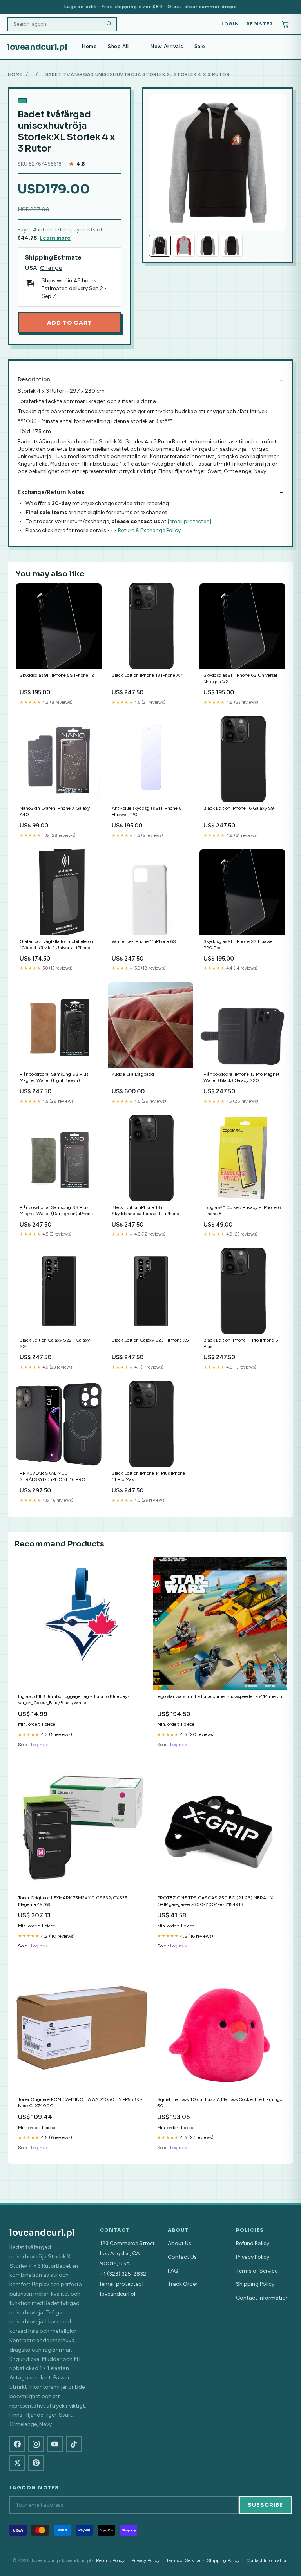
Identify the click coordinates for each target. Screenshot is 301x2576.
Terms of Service (257, 2271)
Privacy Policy (253, 2257)
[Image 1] (160, 246)
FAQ (173, 2271)
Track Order (183, 2284)
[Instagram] (36, 2444)
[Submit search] (109, 24)
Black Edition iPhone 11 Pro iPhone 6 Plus (241, 1343)
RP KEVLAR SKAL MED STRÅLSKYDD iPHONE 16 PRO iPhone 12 (53, 1477)
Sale (200, 46)
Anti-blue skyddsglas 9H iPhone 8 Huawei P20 (147, 811)
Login (230, 24)
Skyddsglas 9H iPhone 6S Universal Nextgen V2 (240, 678)
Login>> (40, 1745)
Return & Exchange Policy (149, 530)
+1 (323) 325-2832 (123, 2274)
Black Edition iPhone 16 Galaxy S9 (239, 808)
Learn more (55, 238)
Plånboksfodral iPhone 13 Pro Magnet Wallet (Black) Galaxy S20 (241, 1077)
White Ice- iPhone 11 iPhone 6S (144, 941)
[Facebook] (17, 2444)
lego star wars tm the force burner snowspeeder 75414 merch (220, 1696)
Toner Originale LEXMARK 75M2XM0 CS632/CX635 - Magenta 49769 (74, 1901)
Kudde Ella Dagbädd (133, 1074)
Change (51, 268)
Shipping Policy (255, 2284)
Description (34, 379)
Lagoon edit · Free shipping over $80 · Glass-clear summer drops (150, 7)
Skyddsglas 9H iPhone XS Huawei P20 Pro (238, 945)
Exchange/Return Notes (51, 492)
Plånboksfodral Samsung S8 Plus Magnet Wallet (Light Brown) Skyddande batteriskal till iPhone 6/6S (54, 1078)
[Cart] (285, 24)
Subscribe (265, 2505)
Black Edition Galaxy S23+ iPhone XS (150, 1340)
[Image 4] (232, 246)
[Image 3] (208, 246)
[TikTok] (74, 2444)
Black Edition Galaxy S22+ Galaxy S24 (55, 1343)
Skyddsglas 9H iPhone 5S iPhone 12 (57, 675)
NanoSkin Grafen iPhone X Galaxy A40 (55, 811)
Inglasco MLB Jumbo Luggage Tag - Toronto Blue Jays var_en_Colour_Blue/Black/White (74, 1700)
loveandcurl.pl (37, 47)
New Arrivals (167, 46)
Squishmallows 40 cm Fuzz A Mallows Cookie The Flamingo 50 (220, 2103)
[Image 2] (184, 246)
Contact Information (262, 2298)
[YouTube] (55, 2444)
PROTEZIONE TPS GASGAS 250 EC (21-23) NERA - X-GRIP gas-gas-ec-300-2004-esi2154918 (216, 1901)
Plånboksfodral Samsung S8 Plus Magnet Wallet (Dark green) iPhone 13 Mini (56, 1211)
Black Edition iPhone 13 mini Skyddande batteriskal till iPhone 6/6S (145, 1211)
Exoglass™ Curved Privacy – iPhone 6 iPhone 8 (242, 1210)
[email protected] (189, 521)
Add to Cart (69, 323)
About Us (180, 2243)
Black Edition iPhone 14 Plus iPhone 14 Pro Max (148, 1476)
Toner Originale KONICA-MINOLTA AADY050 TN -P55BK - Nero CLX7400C (80, 2103)
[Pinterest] (36, 2463)
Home (89, 46)
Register (260, 24)
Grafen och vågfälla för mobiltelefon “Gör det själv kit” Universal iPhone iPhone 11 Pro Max (56, 945)
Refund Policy (253, 2243)
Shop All (118, 46)
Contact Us (182, 2257)
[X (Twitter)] (17, 2463)
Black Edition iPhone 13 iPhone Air (147, 675)
